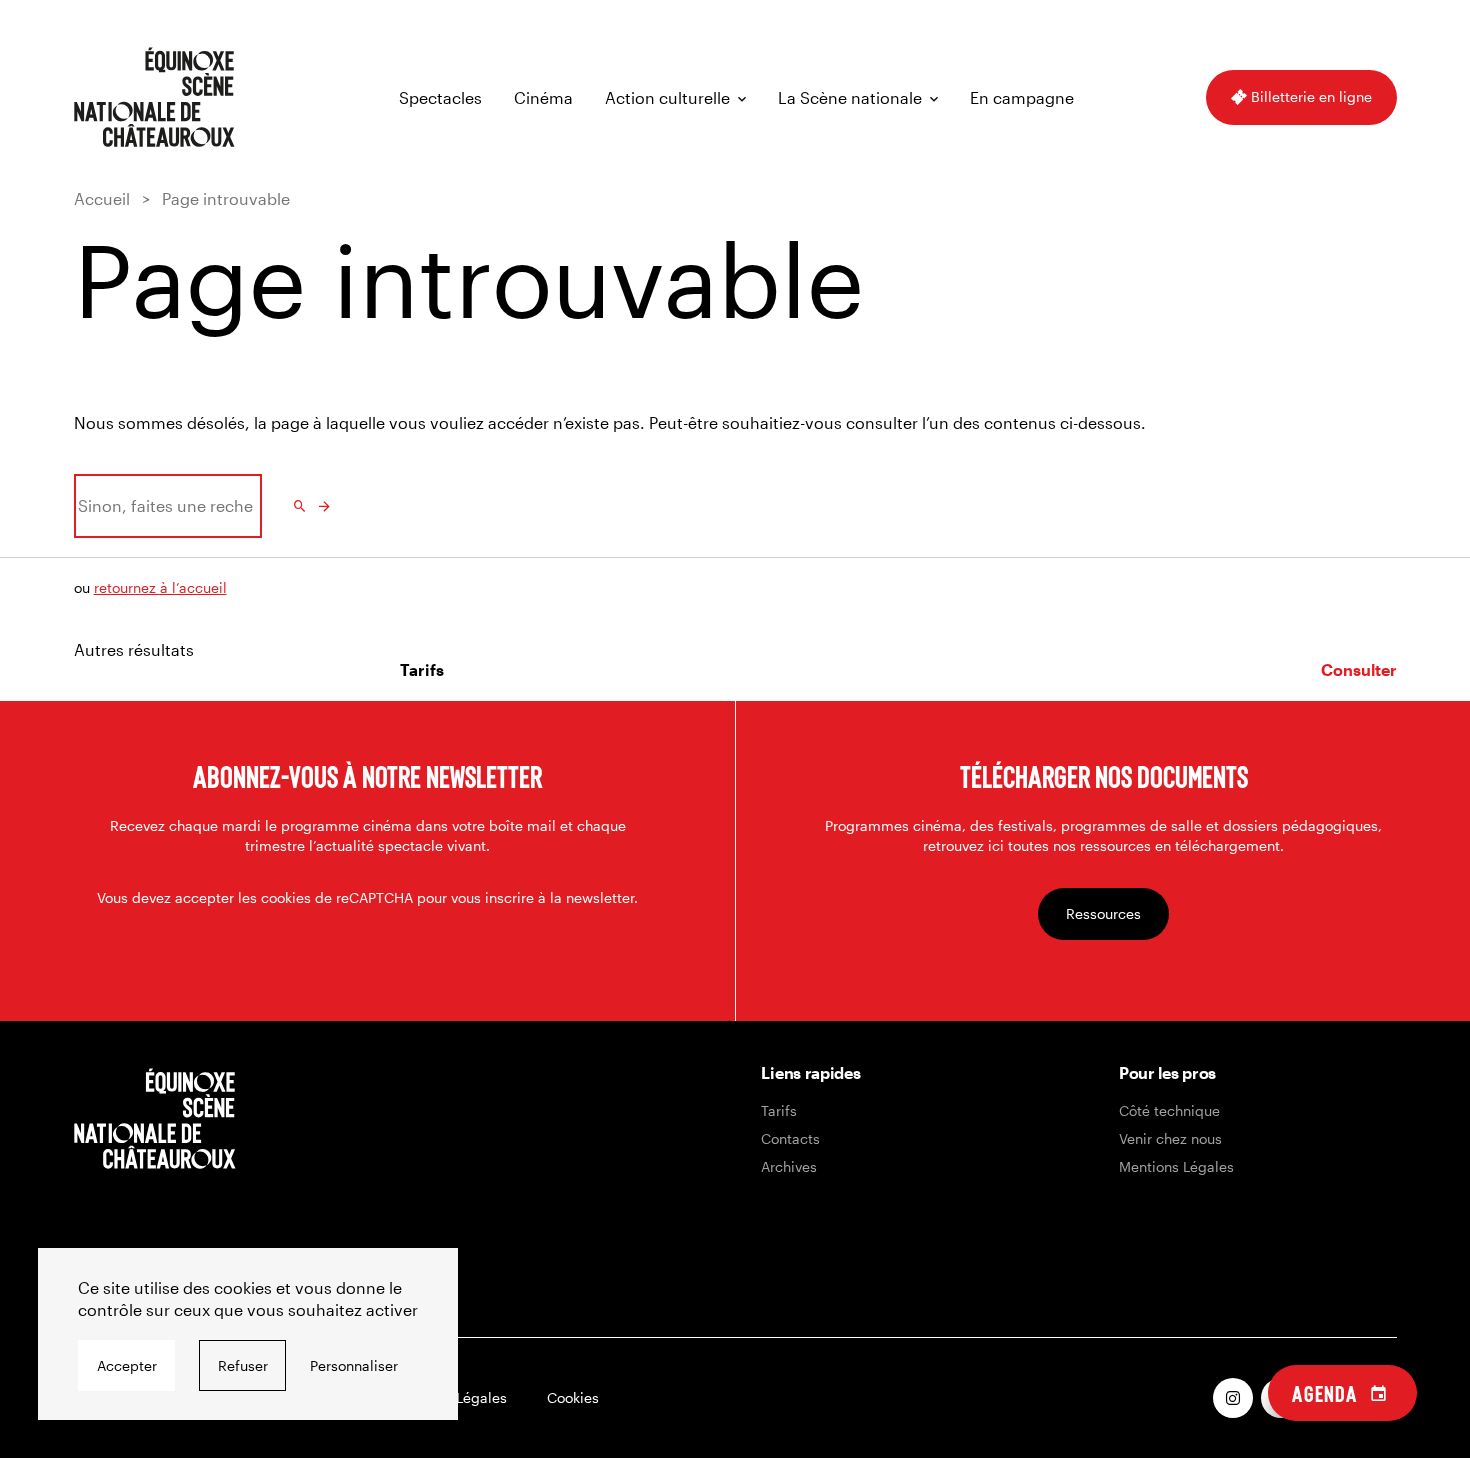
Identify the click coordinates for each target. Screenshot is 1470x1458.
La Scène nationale (850, 97)
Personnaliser (354, 1365)
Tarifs (779, 1110)
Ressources (1103, 913)
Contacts (790, 1138)
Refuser (243, 1365)
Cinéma (543, 97)
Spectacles (440, 97)
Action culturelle (667, 97)
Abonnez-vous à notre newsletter (367, 776)
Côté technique (1169, 1110)
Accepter (127, 1365)
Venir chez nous (1170, 1138)
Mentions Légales (1176, 1166)
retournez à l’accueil (160, 587)
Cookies (573, 1397)
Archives (789, 1166)
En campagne (1022, 97)
